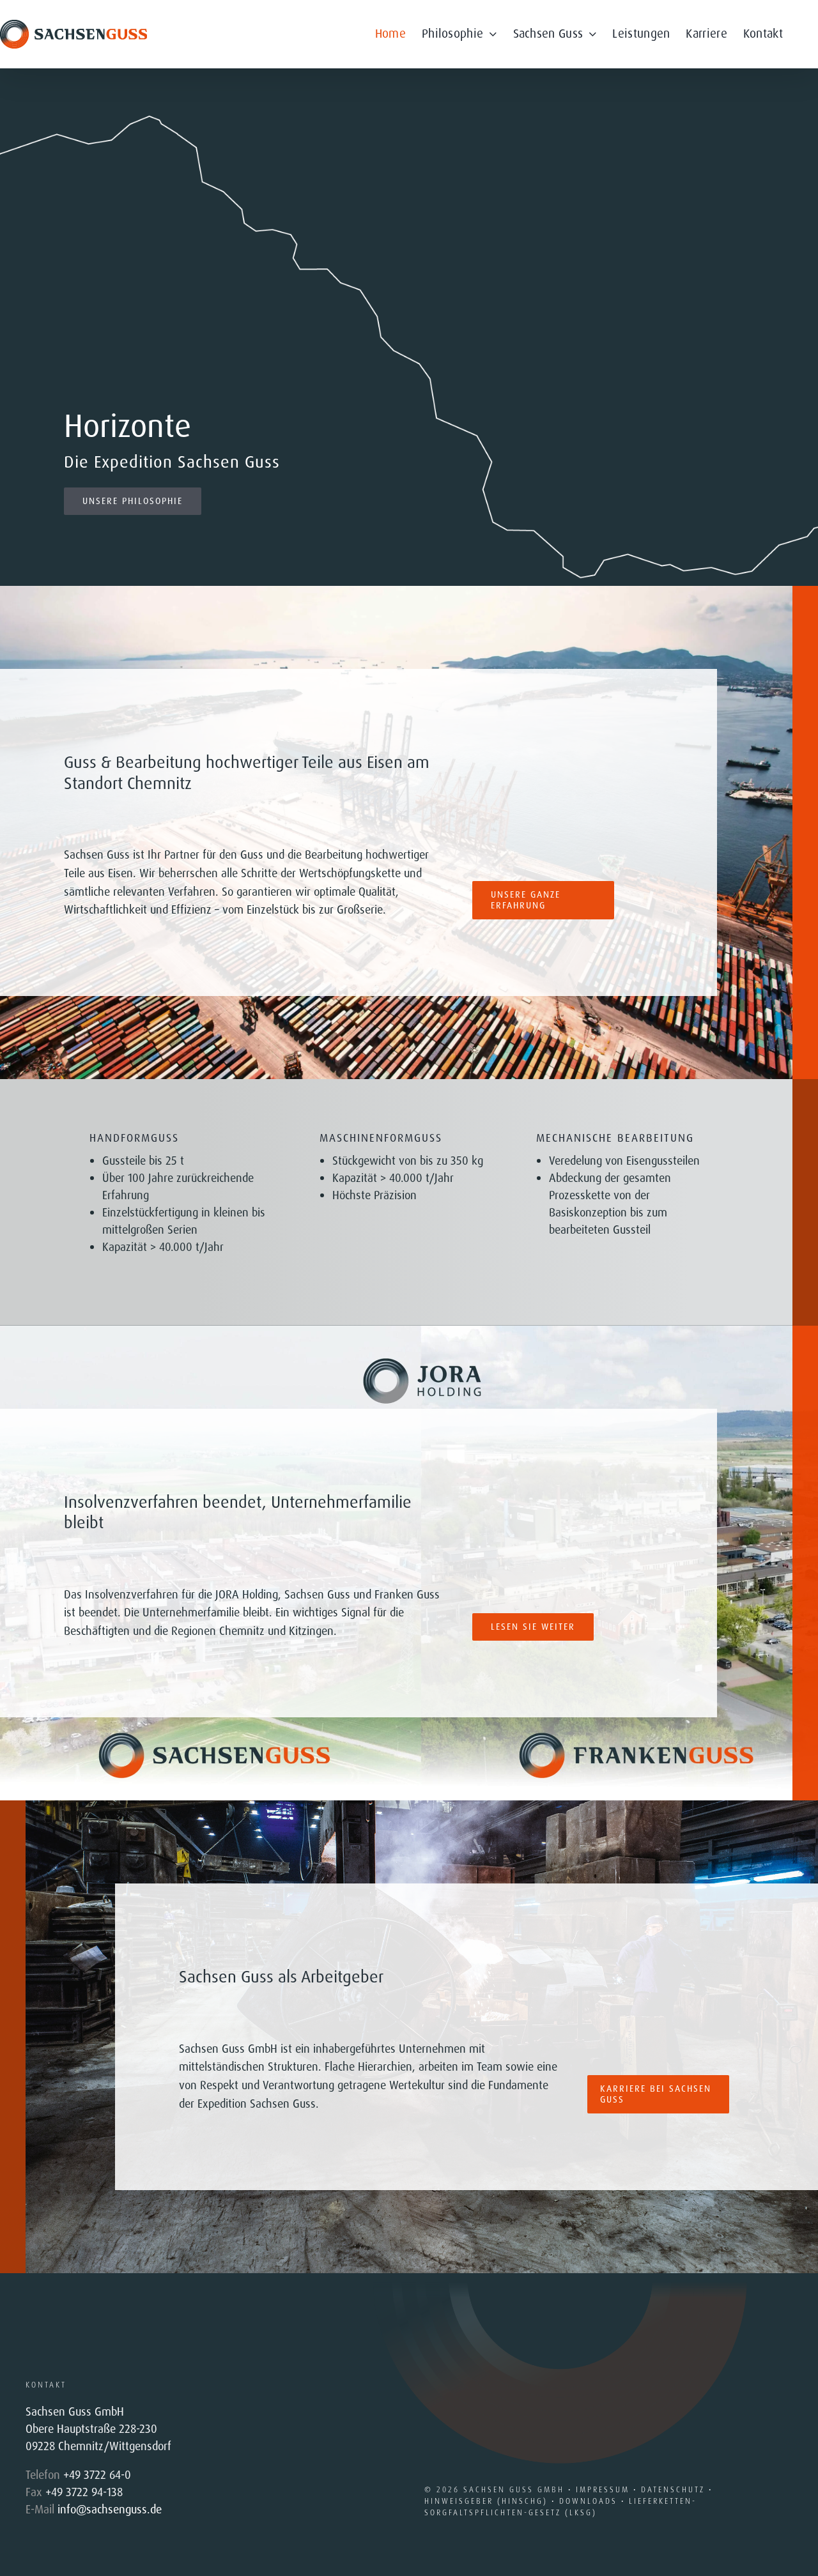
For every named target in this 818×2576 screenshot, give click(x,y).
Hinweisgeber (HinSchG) (486, 2501)
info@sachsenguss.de (110, 2510)
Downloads (588, 2501)
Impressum (603, 2490)
